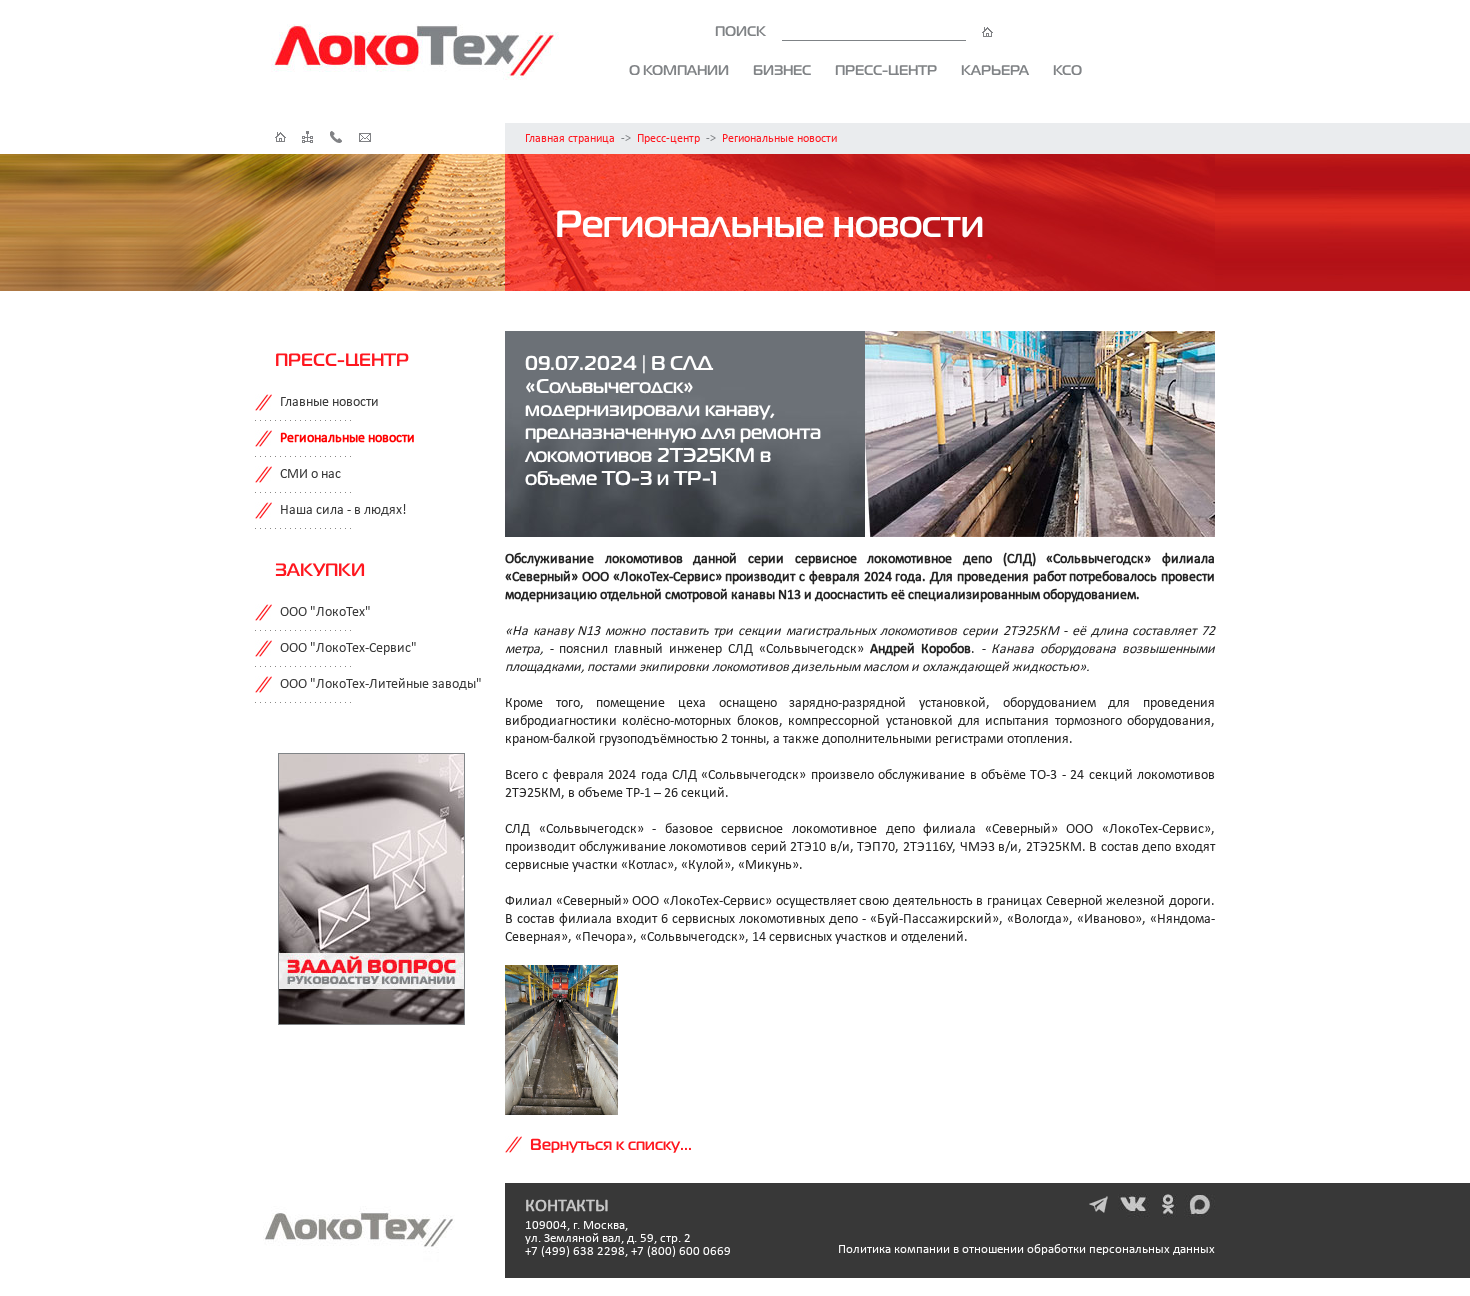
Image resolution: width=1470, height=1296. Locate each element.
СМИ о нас (310, 474)
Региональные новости (779, 139)
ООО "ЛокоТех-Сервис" (348, 648)
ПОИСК (742, 31)
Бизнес (782, 70)
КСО (1067, 70)
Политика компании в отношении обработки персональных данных (1026, 1249)
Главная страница (570, 139)
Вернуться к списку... (611, 1144)
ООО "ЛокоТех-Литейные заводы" (381, 684)
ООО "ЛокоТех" (325, 612)
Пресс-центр (886, 70)
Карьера (995, 70)
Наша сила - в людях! (343, 510)
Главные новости (329, 402)
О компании (679, 70)
